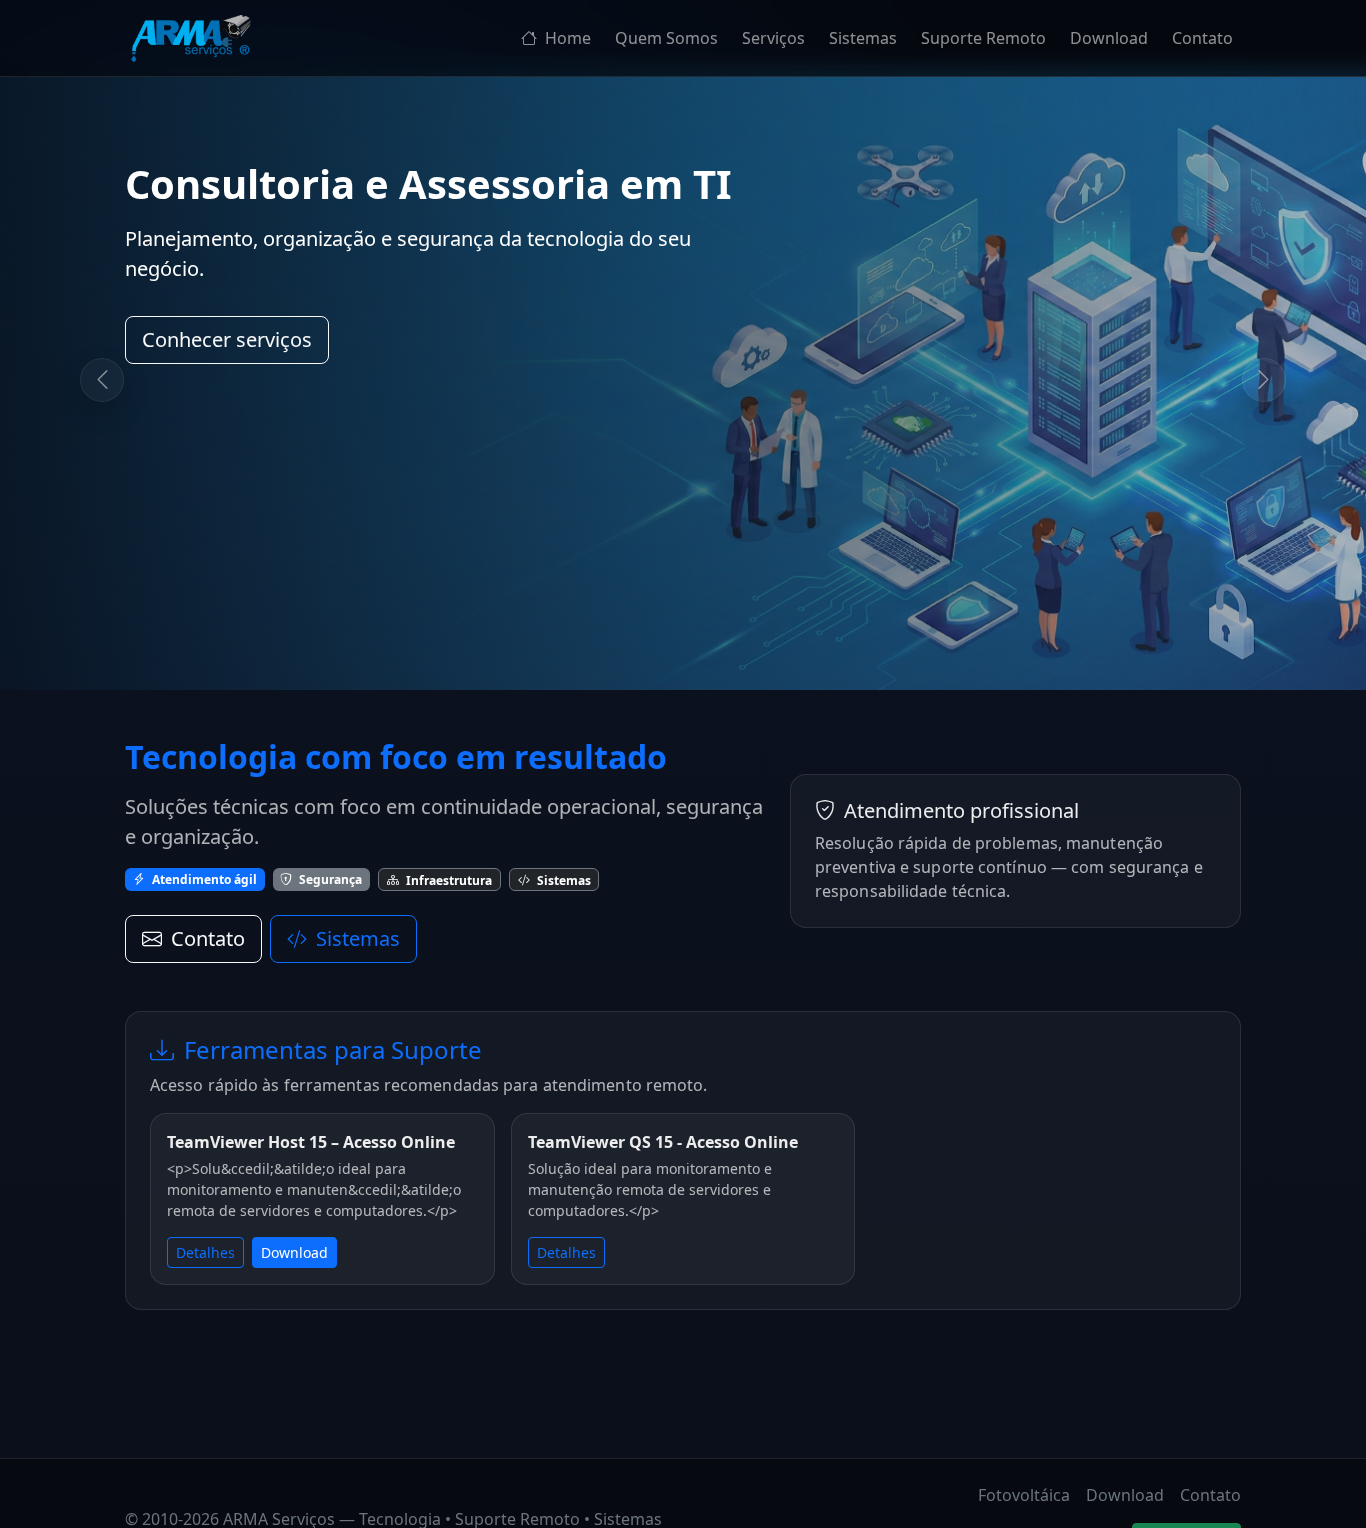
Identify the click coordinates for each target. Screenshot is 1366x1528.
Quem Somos (666, 38)
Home (566, 38)
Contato (1202, 38)
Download (1109, 38)
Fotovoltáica (1024, 1495)
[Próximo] (1263, 380)
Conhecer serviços (227, 339)
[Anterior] (102, 380)
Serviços (773, 38)
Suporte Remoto (983, 38)
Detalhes (205, 1252)
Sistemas (863, 38)
